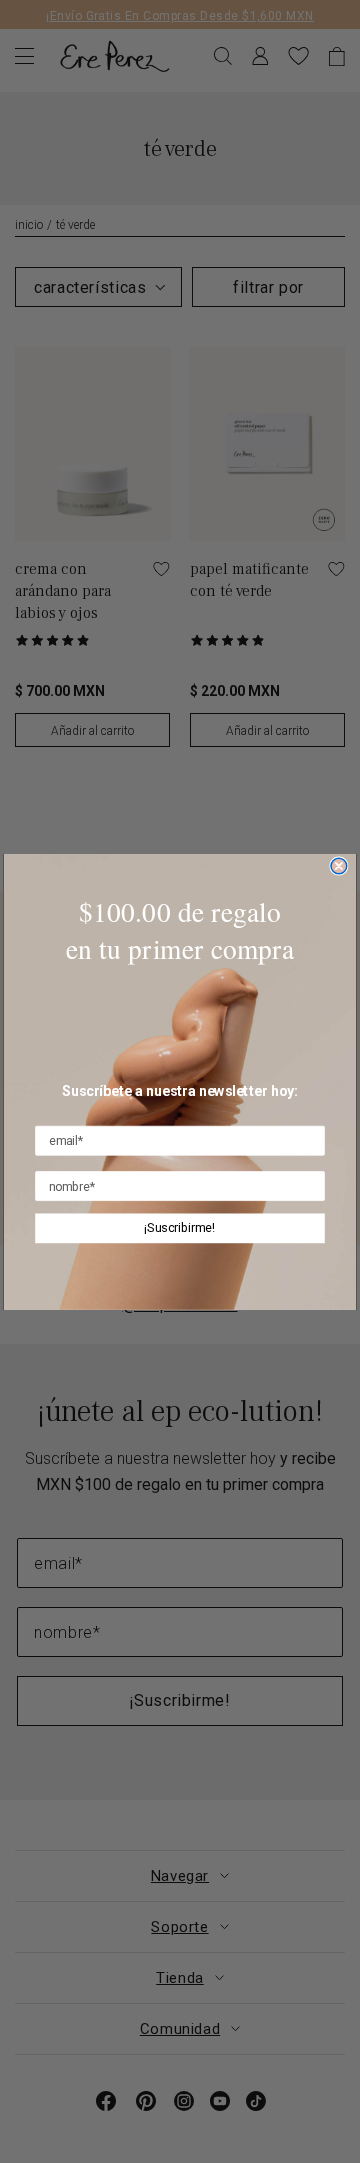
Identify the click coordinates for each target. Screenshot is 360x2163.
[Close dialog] (339, 866)
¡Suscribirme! (180, 1227)
